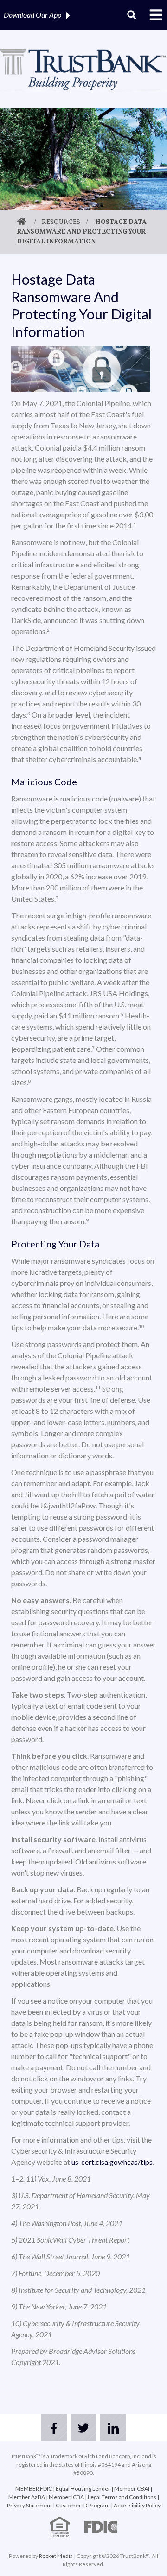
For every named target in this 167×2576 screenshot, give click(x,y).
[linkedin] (113, 2428)
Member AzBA (27, 2497)
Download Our (32, 15)
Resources (61, 222)
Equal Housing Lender (83, 2489)
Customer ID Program (83, 2505)
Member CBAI (132, 2489)
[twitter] (83, 2428)
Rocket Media (56, 2556)
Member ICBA (66, 2497)
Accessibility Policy (137, 2505)
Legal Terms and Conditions (122, 2497)
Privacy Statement (29, 2505)
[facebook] (54, 2428)
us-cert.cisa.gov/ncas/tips (112, 2162)
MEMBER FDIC (34, 2489)
